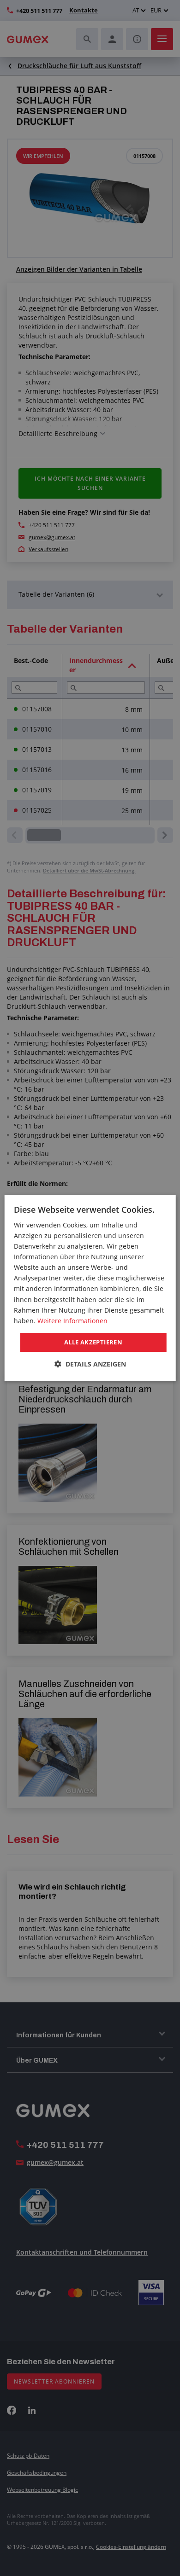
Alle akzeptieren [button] (93, 1342)
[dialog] (90, 1288)
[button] (90, 1364)
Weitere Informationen (72, 1321)
